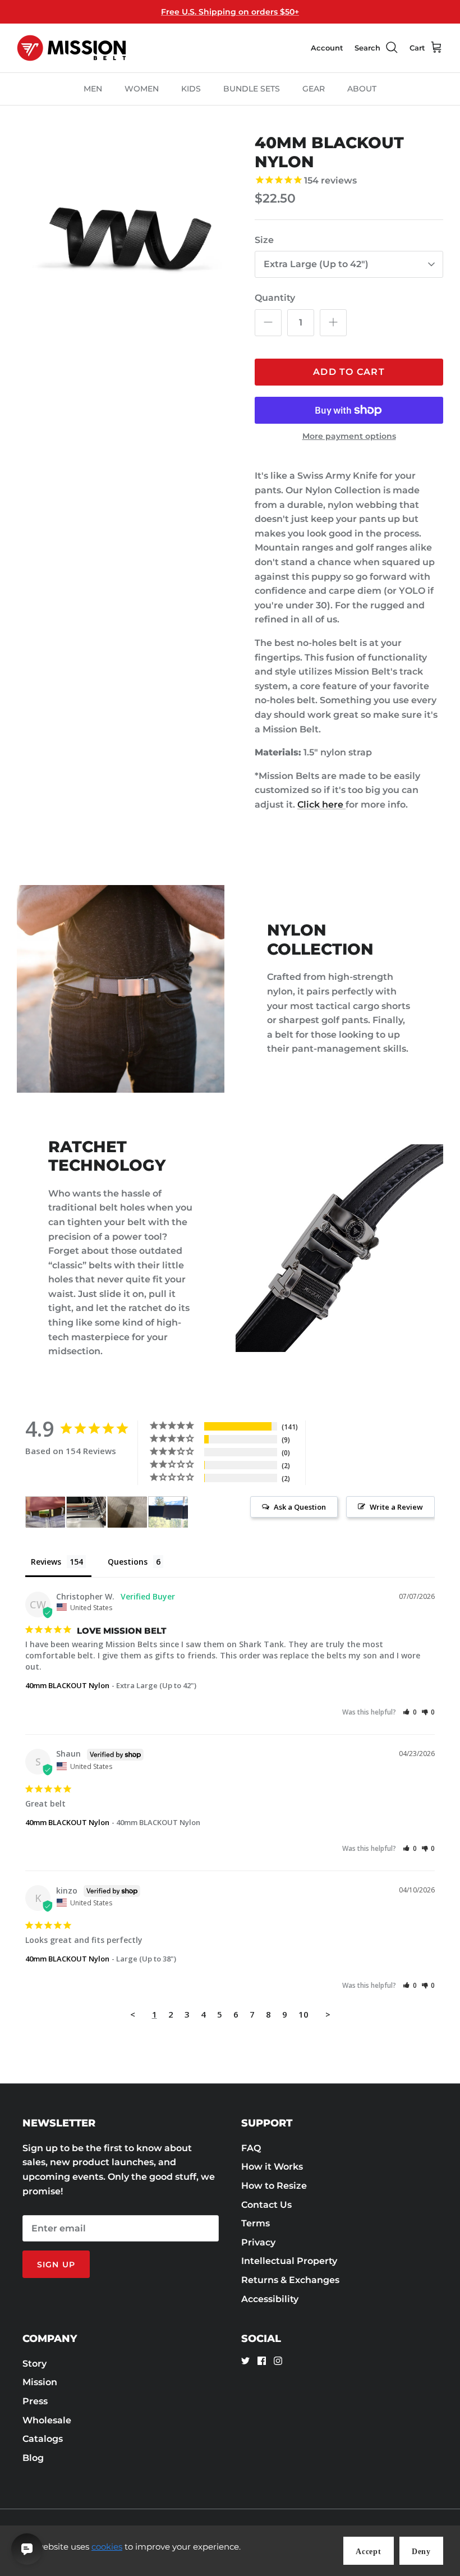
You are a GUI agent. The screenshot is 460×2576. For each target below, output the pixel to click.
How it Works (272, 2167)
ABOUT (362, 89)
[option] (123, 240)
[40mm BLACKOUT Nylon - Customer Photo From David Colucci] (45, 1512)
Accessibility (270, 2299)
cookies (107, 2547)
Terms (256, 2223)
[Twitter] (245, 2361)
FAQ (251, 2148)
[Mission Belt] (72, 48)
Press (35, 2401)
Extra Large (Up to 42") (316, 264)
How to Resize (274, 2186)
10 (303, 2014)
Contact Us (266, 2205)
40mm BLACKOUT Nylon (67, 1685)
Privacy (258, 2242)
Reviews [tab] (46, 1562)
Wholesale (47, 2420)
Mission (40, 2382)
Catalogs (43, 2439)
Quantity (275, 298)
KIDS (191, 89)
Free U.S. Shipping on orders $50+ (230, 12)
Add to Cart (349, 372)
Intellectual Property (289, 2261)
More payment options (349, 436)
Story (34, 2364)
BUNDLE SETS (252, 89)
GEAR (314, 89)
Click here (321, 805)
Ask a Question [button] (300, 1507)
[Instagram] (278, 2361)
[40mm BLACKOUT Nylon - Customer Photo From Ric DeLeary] (86, 1512)
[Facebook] (262, 2361)
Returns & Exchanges (290, 2280)
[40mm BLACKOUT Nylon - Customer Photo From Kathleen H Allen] (168, 1512)
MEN (93, 89)
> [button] (328, 2014)
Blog (33, 2458)
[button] (410, 1712)
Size (264, 240)
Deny (421, 2552)
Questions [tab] (128, 1562)
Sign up (56, 2265)
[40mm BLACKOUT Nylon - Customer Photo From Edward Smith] (127, 1512)
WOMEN (142, 89)
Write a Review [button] (396, 1507)
